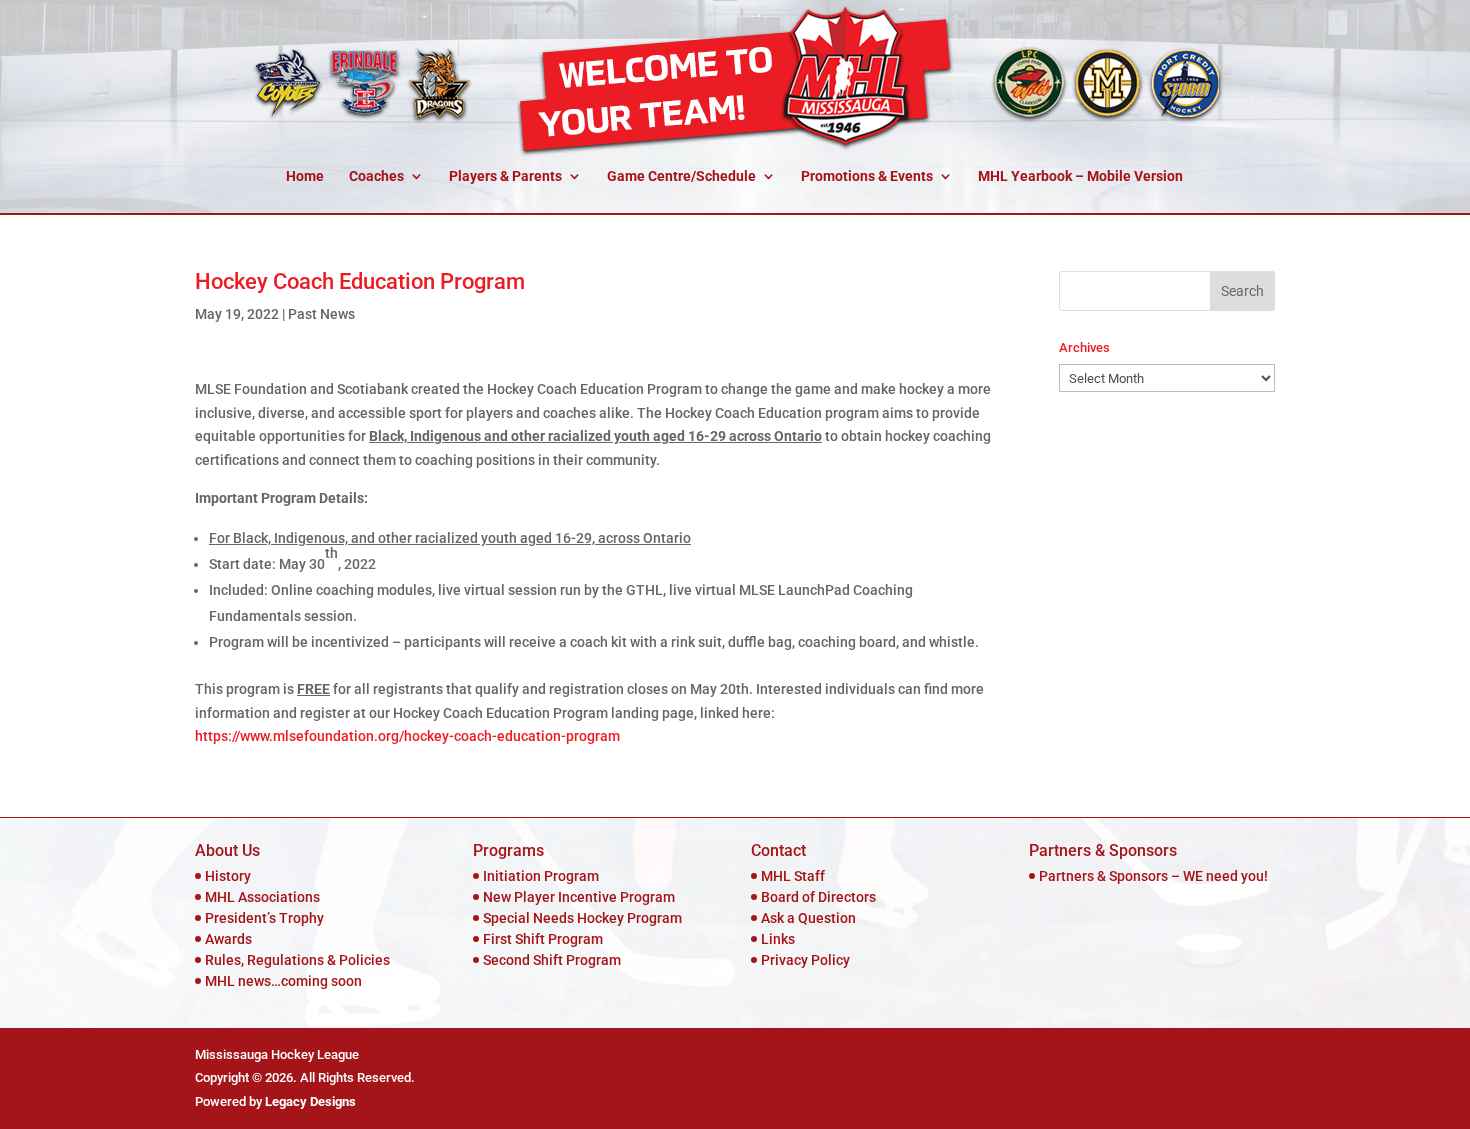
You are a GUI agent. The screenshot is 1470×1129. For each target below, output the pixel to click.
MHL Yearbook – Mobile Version (1080, 176)
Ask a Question (808, 918)
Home (305, 176)
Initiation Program (541, 876)
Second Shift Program (552, 960)
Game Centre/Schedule (681, 176)
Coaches (376, 176)
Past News (321, 314)
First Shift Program (543, 939)
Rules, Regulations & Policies (297, 960)
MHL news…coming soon (283, 981)
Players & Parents (505, 176)
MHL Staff (793, 876)
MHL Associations (262, 897)
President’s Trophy (264, 918)
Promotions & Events (867, 176)
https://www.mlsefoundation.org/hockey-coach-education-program (407, 736)
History (228, 876)
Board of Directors (818, 897)
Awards (228, 939)
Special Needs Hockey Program (582, 918)
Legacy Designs (310, 1101)
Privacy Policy (805, 960)
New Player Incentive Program (579, 897)
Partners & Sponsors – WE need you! (1153, 876)
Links (778, 939)
